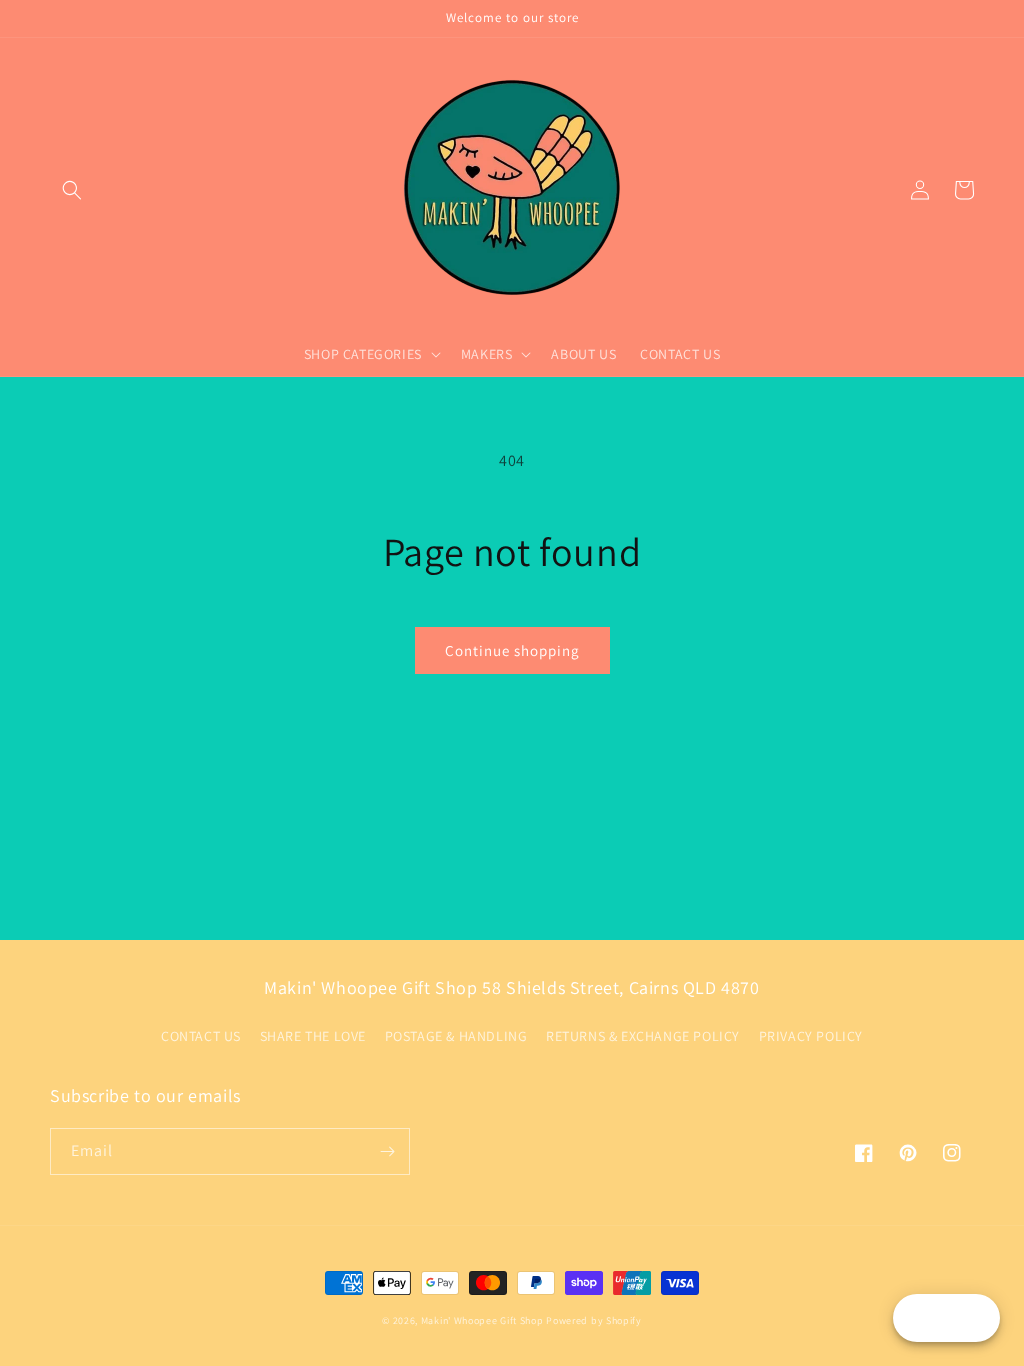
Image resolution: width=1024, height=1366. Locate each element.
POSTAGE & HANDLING (456, 1036)
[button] (72, 190)
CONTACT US (201, 1036)
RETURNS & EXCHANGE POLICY (643, 1036)
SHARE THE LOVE (313, 1036)
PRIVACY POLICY (811, 1036)
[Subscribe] (387, 1151)
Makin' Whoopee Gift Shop (482, 1320)
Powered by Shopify (594, 1320)
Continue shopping (512, 650)
